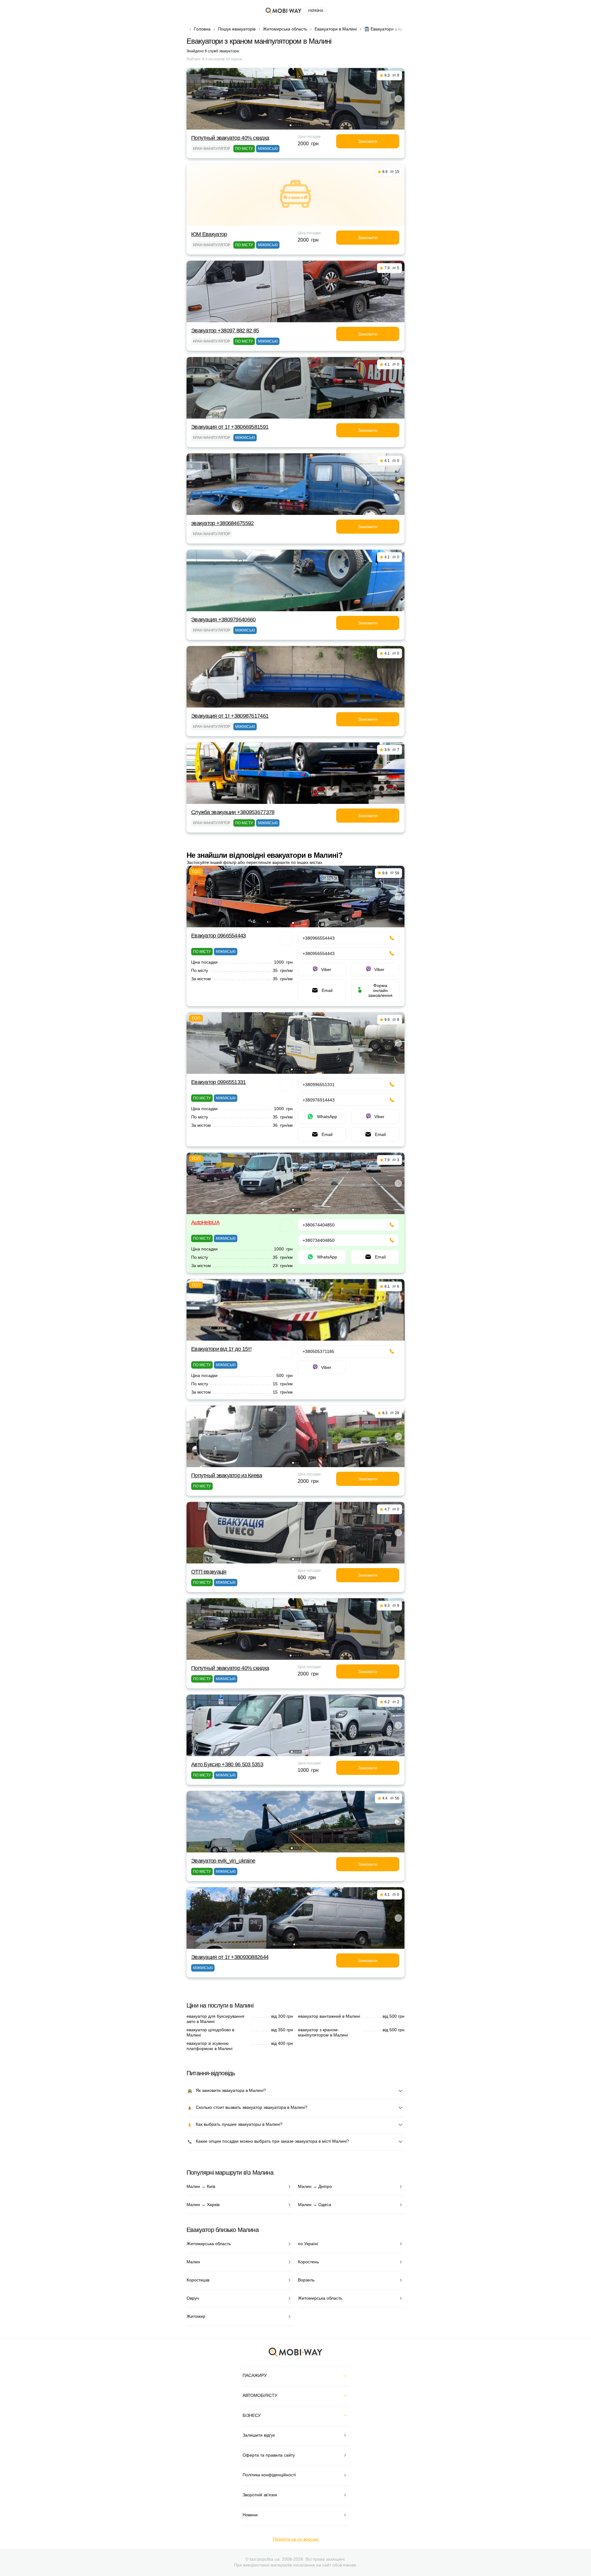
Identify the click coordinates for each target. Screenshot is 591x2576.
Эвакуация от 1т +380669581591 (230, 427)
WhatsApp (327, 1117)
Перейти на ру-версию (296, 2539)
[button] (291, 125)
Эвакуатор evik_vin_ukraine (223, 1861)
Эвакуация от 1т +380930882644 (230, 1957)
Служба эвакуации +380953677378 (233, 812)
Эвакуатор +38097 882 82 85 (225, 331)
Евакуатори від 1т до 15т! (221, 1349)
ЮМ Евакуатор (209, 234)
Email (327, 990)
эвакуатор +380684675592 (222, 523)
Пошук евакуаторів (237, 29)
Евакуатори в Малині (336, 29)
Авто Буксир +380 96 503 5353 (227, 1764)
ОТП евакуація (209, 1572)
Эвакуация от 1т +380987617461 (230, 716)
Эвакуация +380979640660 (223, 620)
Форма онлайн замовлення (380, 990)
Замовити (368, 141)
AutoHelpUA (205, 1222)
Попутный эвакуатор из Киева (227, 1475)
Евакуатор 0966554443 (219, 936)
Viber (326, 969)
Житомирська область (285, 29)
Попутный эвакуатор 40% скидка (230, 138)
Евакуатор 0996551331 (219, 1082)
